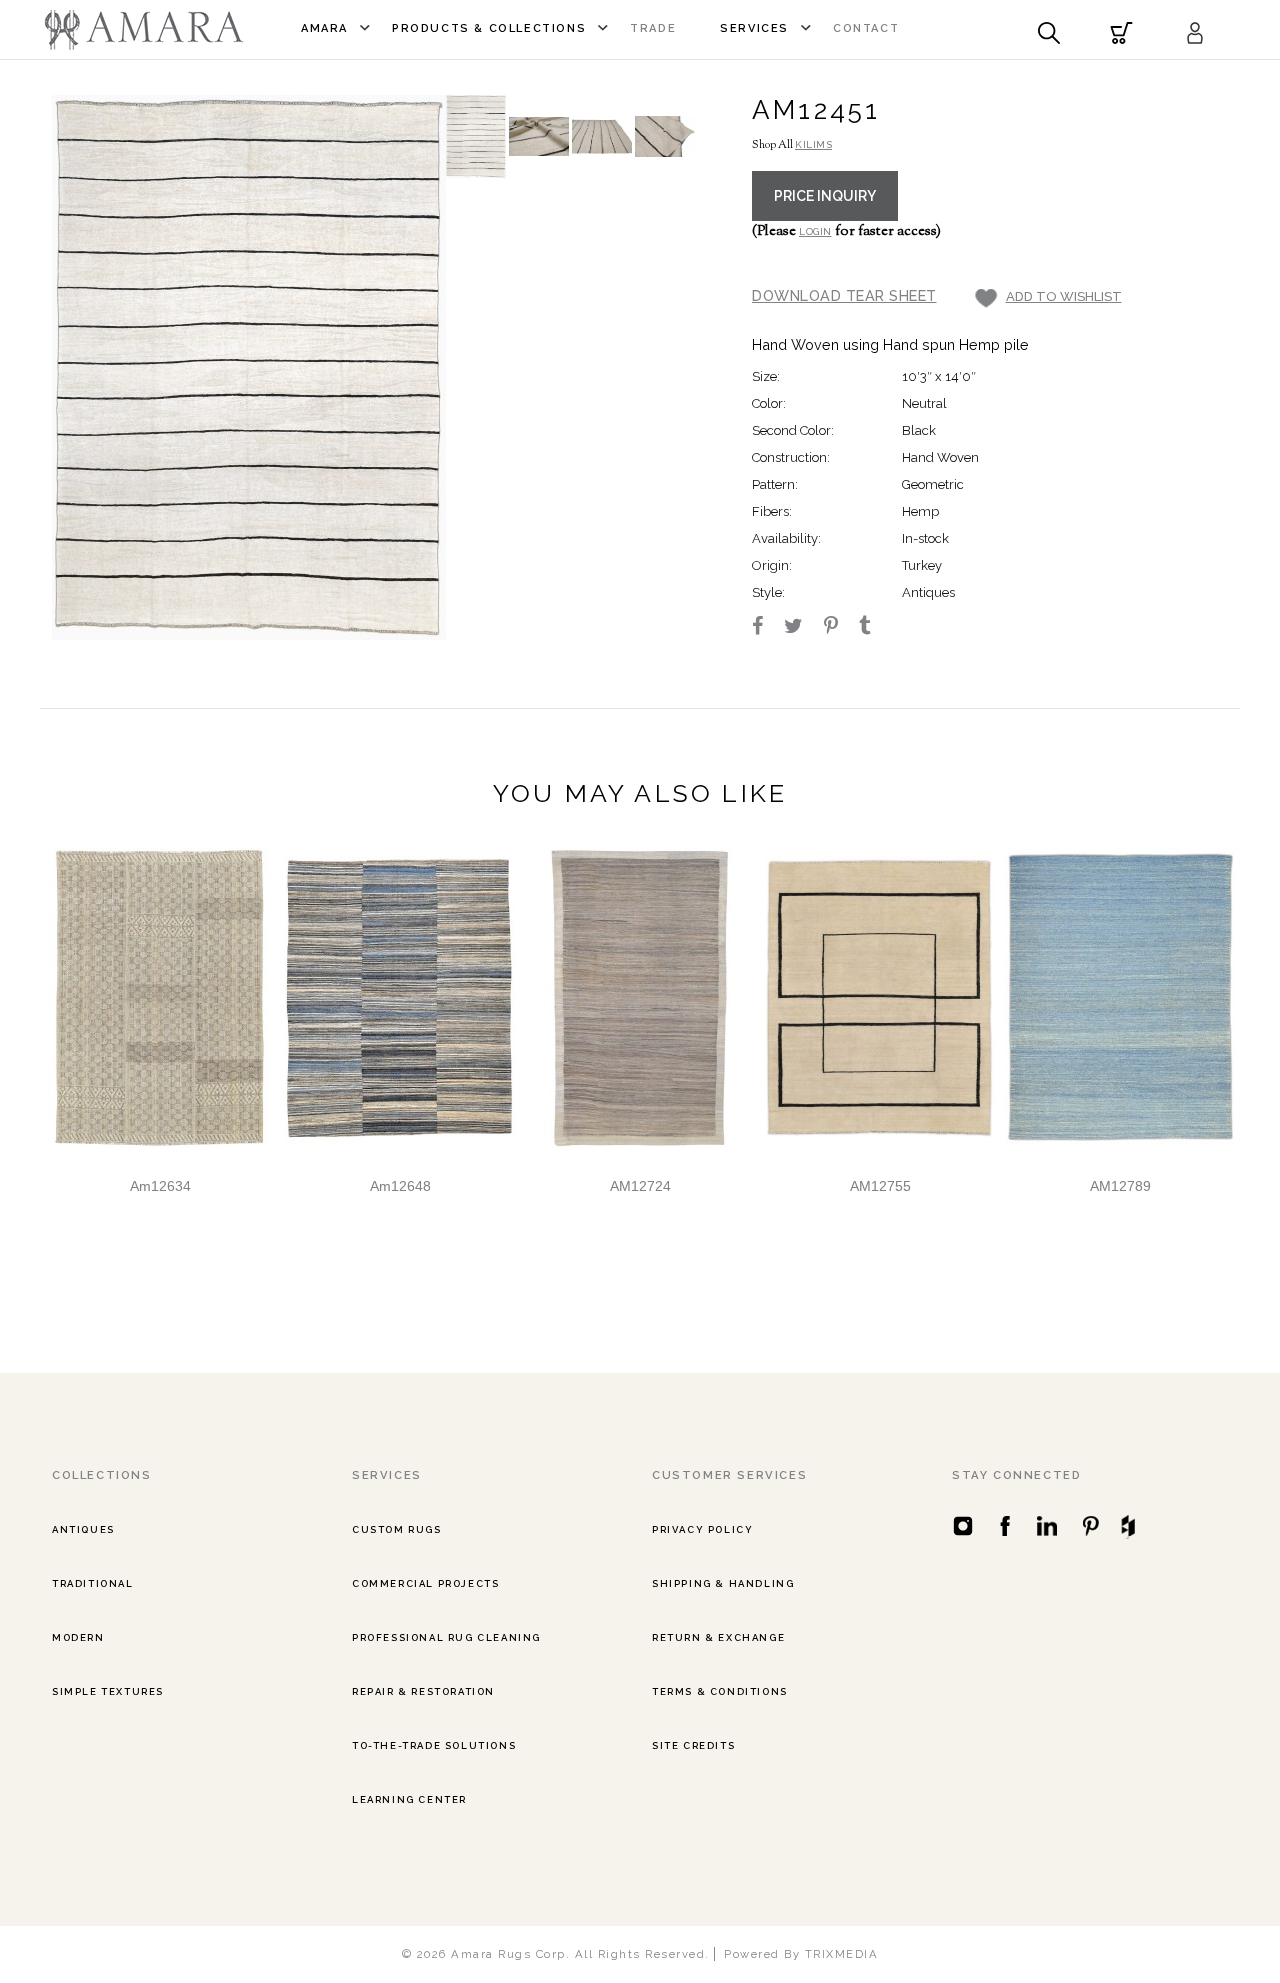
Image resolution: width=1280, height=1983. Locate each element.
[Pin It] (840, 628)
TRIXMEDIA (842, 1954)
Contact (866, 28)
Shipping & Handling (723, 1583)
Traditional (93, 1583)
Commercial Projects (425, 1583)
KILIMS (813, 144)
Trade (653, 28)
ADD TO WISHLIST (1064, 296)
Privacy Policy (702, 1529)
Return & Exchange (718, 1637)
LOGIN (815, 231)
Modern (78, 1637)
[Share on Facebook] (766, 628)
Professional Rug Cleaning (446, 1637)
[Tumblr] (873, 628)
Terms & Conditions (720, 1691)
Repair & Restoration (423, 1691)
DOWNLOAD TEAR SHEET (844, 295)
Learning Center (409, 1799)
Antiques (83, 1529)
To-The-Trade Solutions (434, 1745)
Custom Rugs (397, 1529)
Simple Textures (108, 1691)
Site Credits (693, 1745)
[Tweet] (802, 628)
